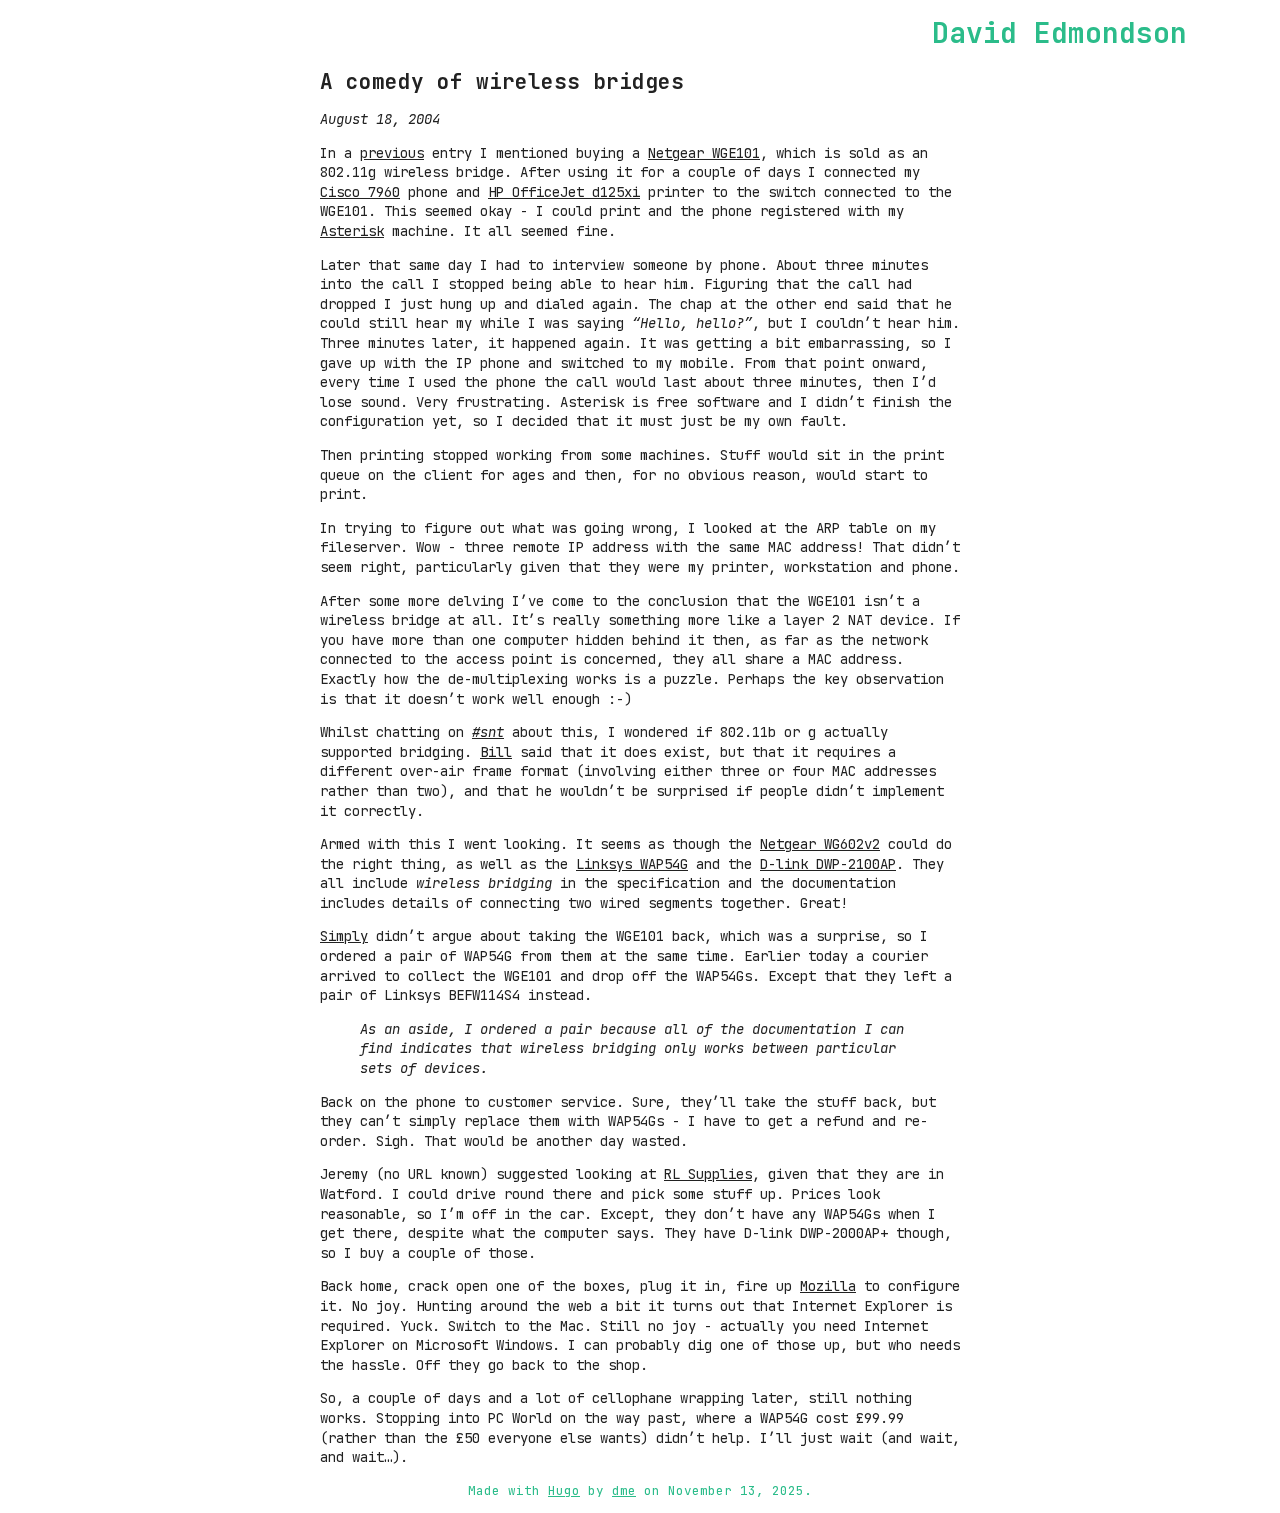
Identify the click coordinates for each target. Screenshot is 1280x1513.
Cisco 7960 (360, 192)
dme (624, 1490)
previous (392, 153)
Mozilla (828, 1286)
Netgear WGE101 (704, 153)
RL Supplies (708, 1174)
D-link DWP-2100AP (828, 864)
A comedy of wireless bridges (502, 81)
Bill (496, 752)
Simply (344, 936)
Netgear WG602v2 (820, 844)
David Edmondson (1059, 32)
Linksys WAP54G (632, 864)
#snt (488, 732)
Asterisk (352, 231)
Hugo (564, 1490)
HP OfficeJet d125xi (564, 192)
